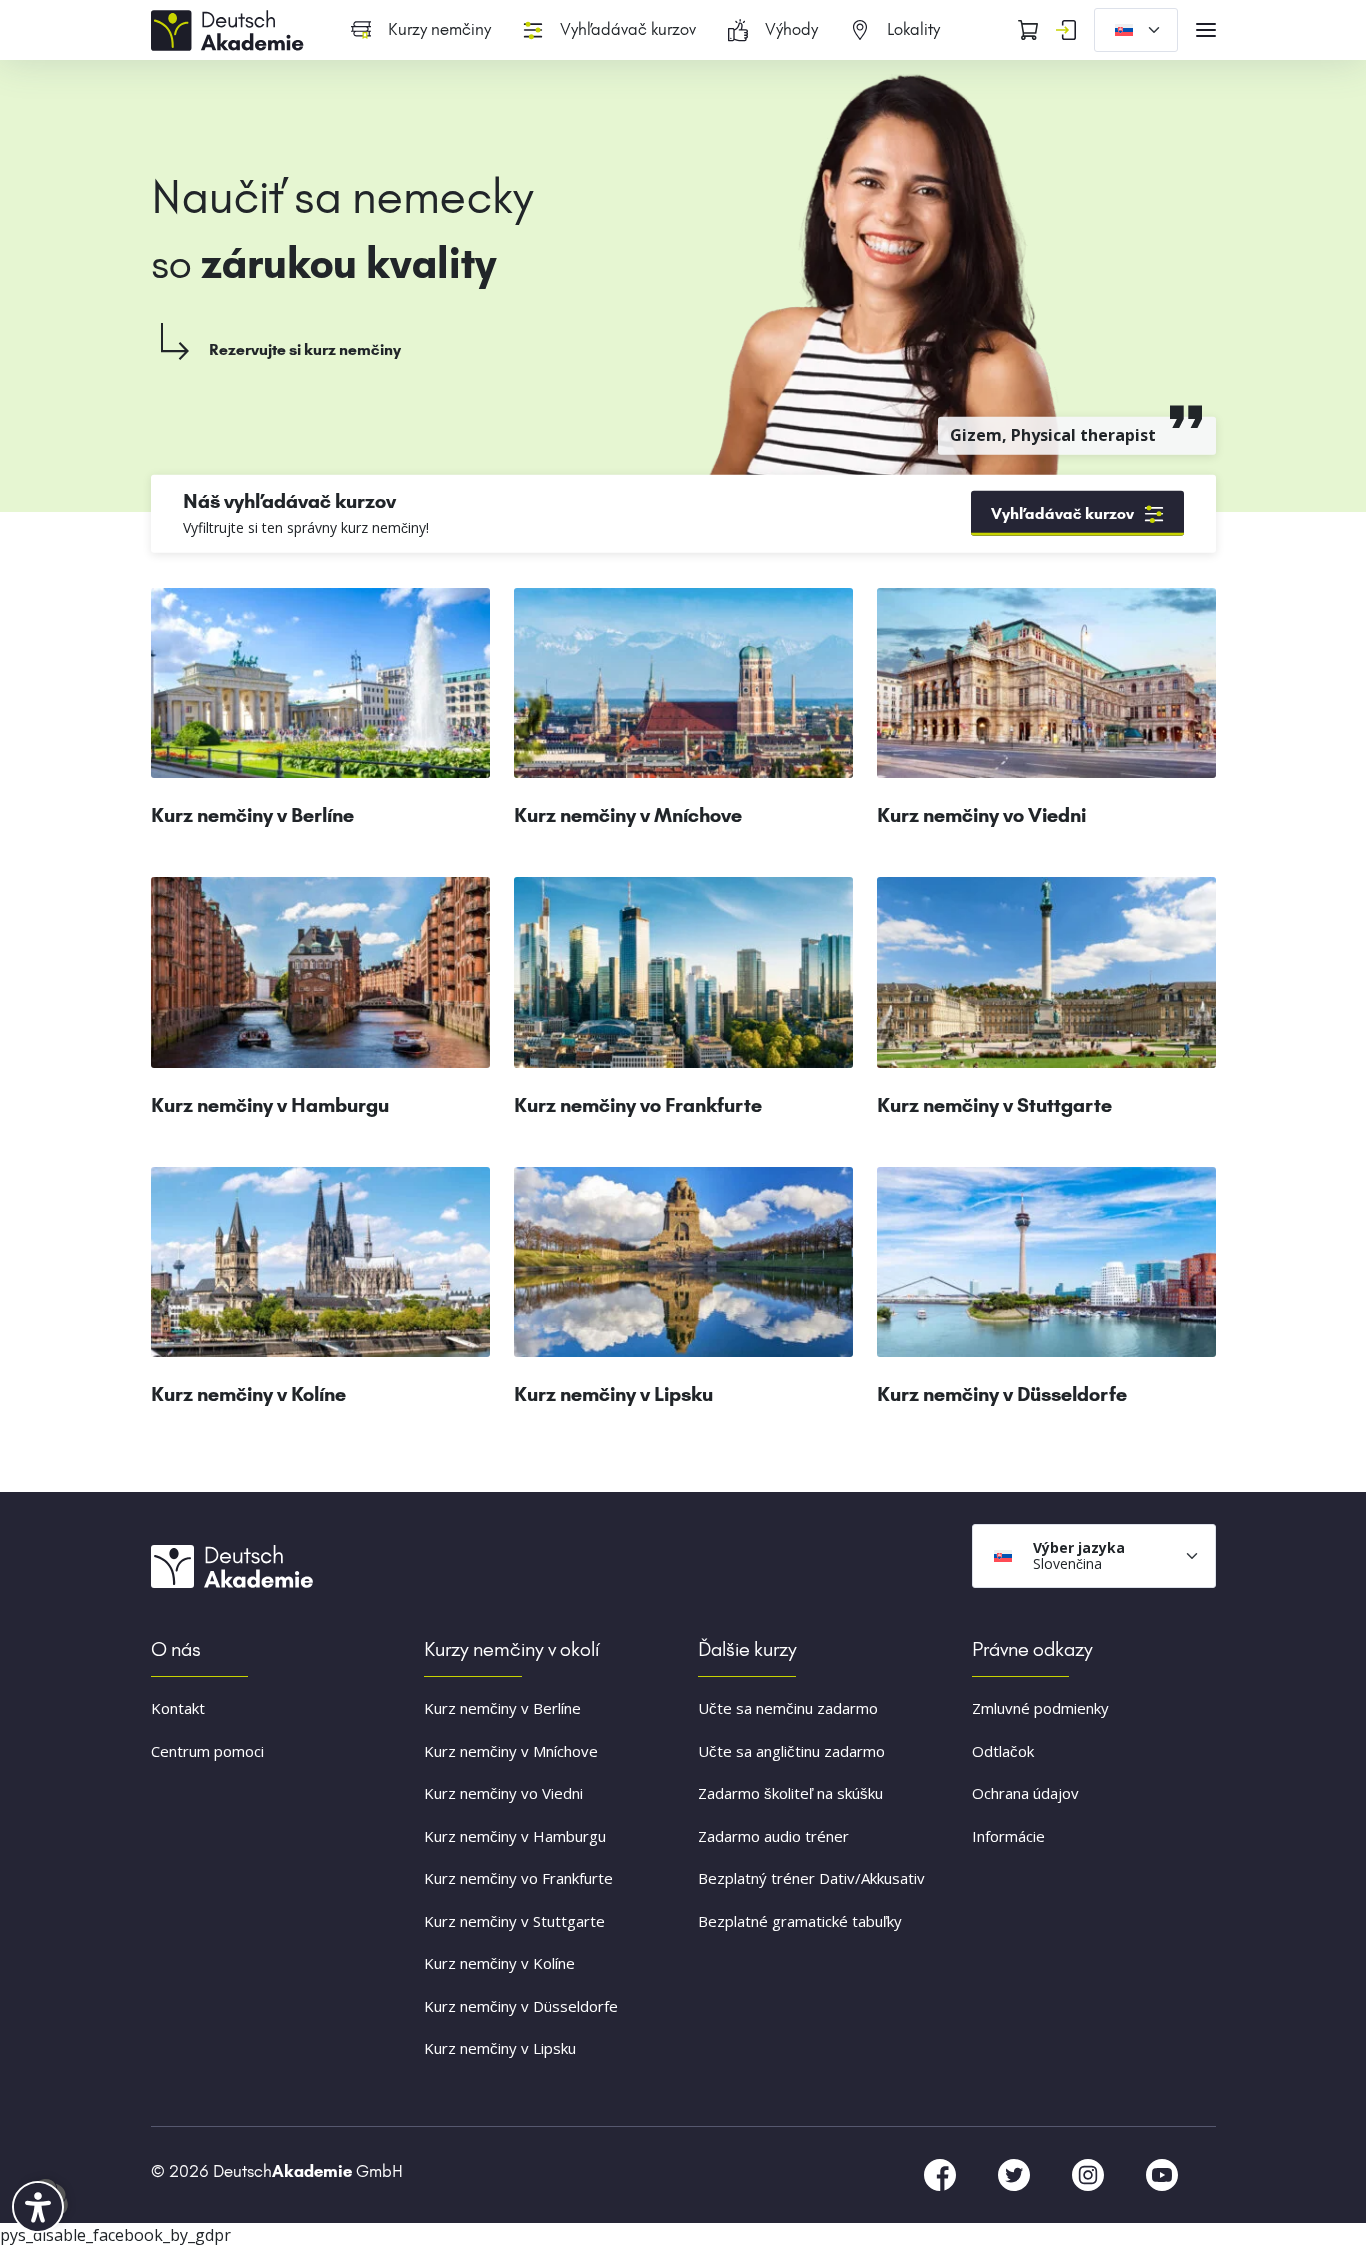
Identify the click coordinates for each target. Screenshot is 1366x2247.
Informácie (1008, 1836)
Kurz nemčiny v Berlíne (502, 1708)
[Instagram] (1090, 2173)
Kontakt (178, 1708)
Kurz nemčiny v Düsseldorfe (521, 2006)
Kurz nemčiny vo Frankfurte (518, 1878)
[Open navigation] (1206, 30)
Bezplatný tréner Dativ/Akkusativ (811, 1878)
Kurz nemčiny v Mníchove (511, 1751)
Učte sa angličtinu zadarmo (791, 1751)
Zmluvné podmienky (1040, 1708)
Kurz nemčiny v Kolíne (499, 1963)
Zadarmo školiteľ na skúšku (790, 1793)
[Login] (1066, 30)
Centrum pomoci (207, 1751)
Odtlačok (1003, 1751)
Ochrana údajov (1025, 1793)
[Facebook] (942, 2173)
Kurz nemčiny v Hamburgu (515, 1836)
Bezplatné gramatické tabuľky (800, 1921)
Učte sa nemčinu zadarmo (788, 1708)
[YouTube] (1162, 2173)
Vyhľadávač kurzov (1062, 513)
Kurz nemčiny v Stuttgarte (514, 1921)
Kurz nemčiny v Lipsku (500, 2048)
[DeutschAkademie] (231, 28)
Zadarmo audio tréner (773, 1836)
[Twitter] (1016, 2173)
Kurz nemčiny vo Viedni (503, 1793)
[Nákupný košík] (1028, 30)
